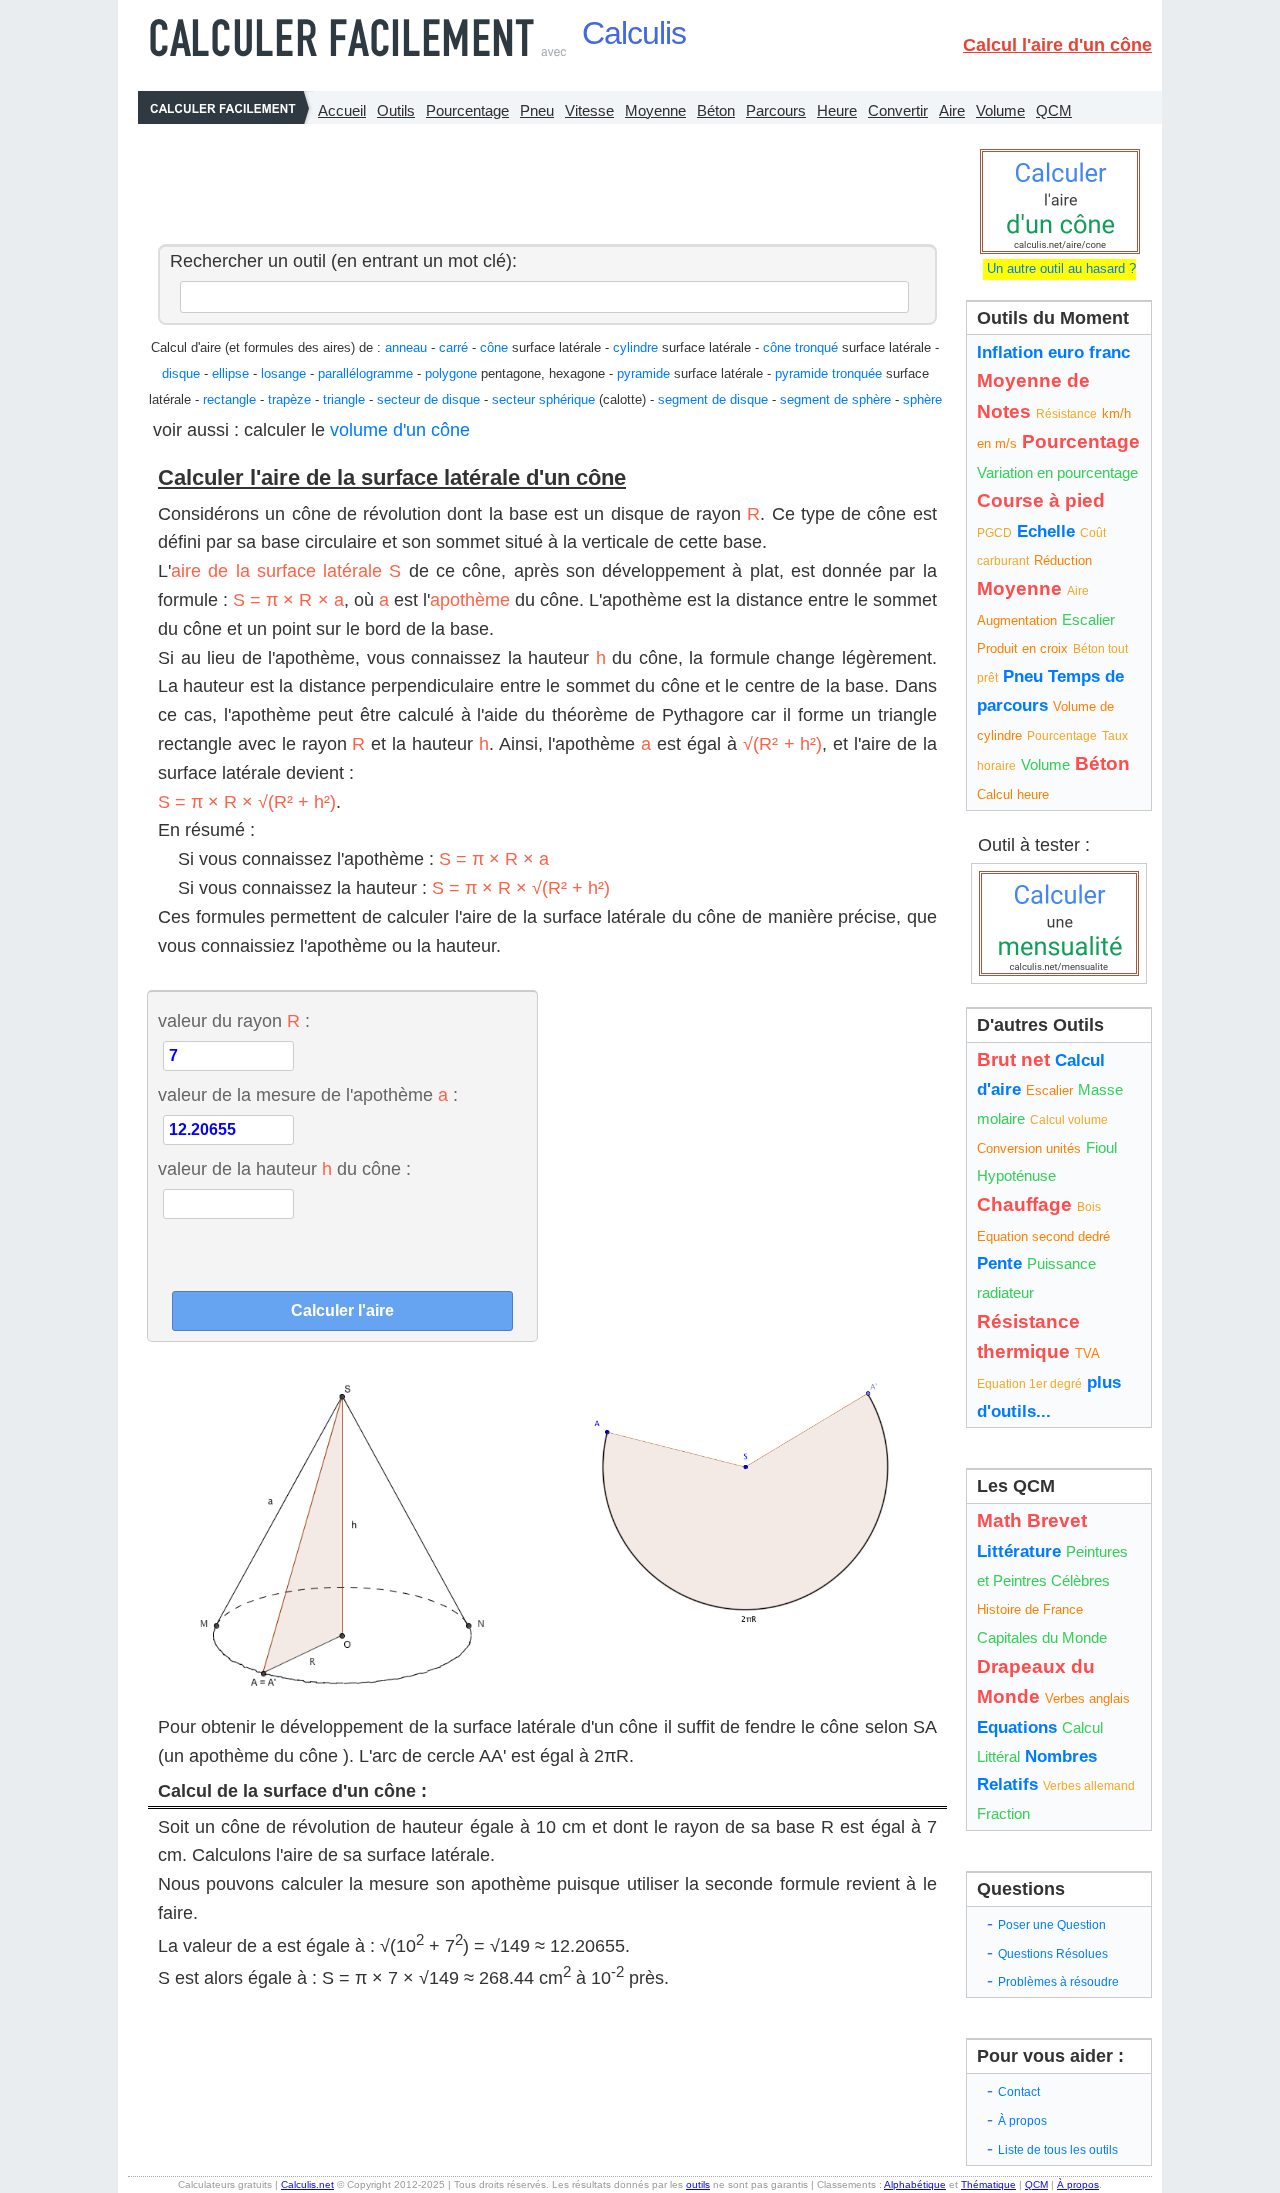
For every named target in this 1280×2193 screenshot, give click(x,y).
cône (494, 347)
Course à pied (1041, 500)
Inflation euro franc (1053, 352)
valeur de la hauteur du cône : (284, 1169)
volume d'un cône (400, 430)
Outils (396, 110)
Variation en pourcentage (1057, 472)
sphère (922, 399)
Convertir (898, 110)
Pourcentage (467, 110)
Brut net (1013, 1059)
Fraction (1003, 1813)
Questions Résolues (1053, 1954)
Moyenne (655, 110)
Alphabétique (915, 2184)
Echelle (1046, 531)
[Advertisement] (542, 179)
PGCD (994, 533)
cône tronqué (800, 347)
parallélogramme (365, 373)
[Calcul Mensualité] (1059, 923)
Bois (1089, 1207)
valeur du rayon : (234, 1021)
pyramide (643, 373)
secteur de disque (428, 399)
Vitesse (589, 110)
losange (283, 373)
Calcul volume (1069, 1120)
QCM (1054, 110)
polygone (451, 373)
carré (453, 347)
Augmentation (1017, 620)
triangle (344, 399)
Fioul (1101, 1147)
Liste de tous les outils (1058, 2150)
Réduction (1063, 560)
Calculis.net (307, 2184)
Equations (1017, 1727)
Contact (1019, 2092)
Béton (716, 110)
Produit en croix (1022, 648)
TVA (1087, 1353)
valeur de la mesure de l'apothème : (308, 1095)
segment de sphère (835, 399)
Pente (999, 1263)
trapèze (289, 399)
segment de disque (713, 399)
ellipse (230, 373)
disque (181, 373)
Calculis (634, 33)
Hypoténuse (1016, 1175)
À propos (1022, 2121)
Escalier (1088, 619)
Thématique (988, 2184)
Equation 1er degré (1029, 1384)
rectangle (229, 399)
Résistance (1066, 414)
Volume (1000, 110)
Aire (952, 110)
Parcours (776, 110)
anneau (406, 347)
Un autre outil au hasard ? (1059, 268)
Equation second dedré (1043, 1236)
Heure (837, 110)
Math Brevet (1032, 1520)
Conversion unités (1029, 1148)
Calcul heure (1013, 794)
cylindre (635, 347)
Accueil (342, 110)
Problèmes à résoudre (1058, 1982)
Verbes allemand (1089, 1786)
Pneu (537, 110)
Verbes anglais (1087, 1698)
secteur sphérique (543, 399)
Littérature (1019, 1551)
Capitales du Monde (1042, 1637)
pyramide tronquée (828, 373)
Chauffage (1024, 1204)
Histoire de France (1030, 1609)
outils (698, 2184)
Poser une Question (1052, 1925)
